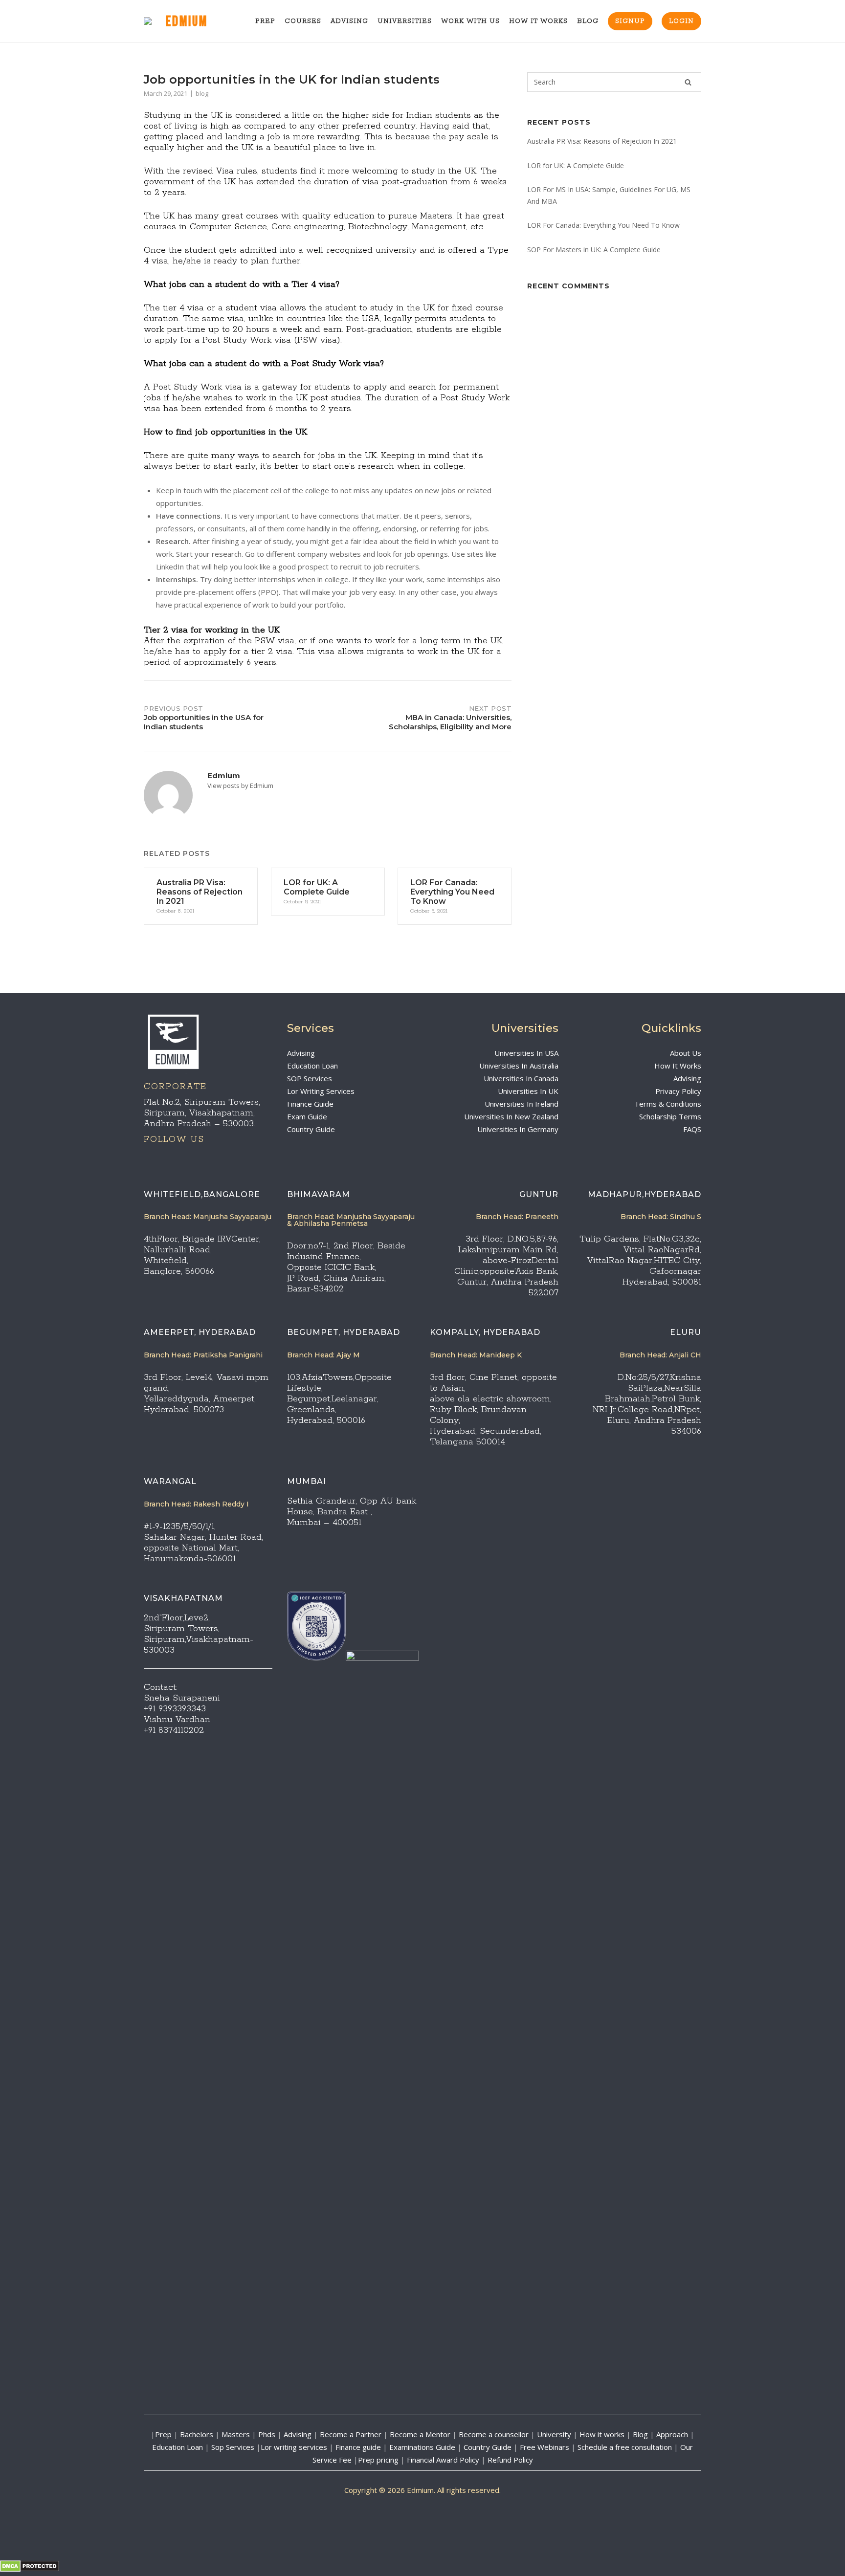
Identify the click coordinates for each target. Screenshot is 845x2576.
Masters (236, 2434)
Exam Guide (307, 1116)
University (554, 2434)
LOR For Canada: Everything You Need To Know (603, 225)
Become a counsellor (494, 2434)
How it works (602, 2434)
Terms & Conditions (668, 1104)
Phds (267, 2434)
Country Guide (311, 1129)
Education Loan (312, 1066)
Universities (405, 21)
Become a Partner (351, 2434)
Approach (673, 2434)
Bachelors (197, 2434)
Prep (265, 21)
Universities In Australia (519, 1066)
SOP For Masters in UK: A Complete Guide (594, 250)
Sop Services (233, 2447)
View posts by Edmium (240, 786)
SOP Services (310, 1078)
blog (202, 93)
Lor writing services (294, 2447)
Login (681, 21)
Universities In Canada (521, 1078)
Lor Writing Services (321, 1091)
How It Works (538, 21)
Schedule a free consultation (625, 2447)
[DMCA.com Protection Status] (30, 2569)
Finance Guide (310, 1104)
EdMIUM (187, 22)
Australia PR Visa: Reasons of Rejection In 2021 (602, 141)
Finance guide (358, 2447)
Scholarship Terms (670, 1116)
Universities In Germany (518, 1129)
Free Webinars (545, 2447)
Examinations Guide (422, 2447)
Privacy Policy (678, 1091)
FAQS (692, 1129)
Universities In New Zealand (511, 1116)
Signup (630, 21)
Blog (588, 21)
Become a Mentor (420, 2434)
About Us (686, 1053)
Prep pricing (378, 2460)
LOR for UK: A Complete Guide (576, 165)
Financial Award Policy (443, 2460)
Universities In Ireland (522, 1104)
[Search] (688, 82)
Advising (349, 21)
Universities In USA (526, 1053)
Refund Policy (510, 2460)
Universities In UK (528, 1091)
